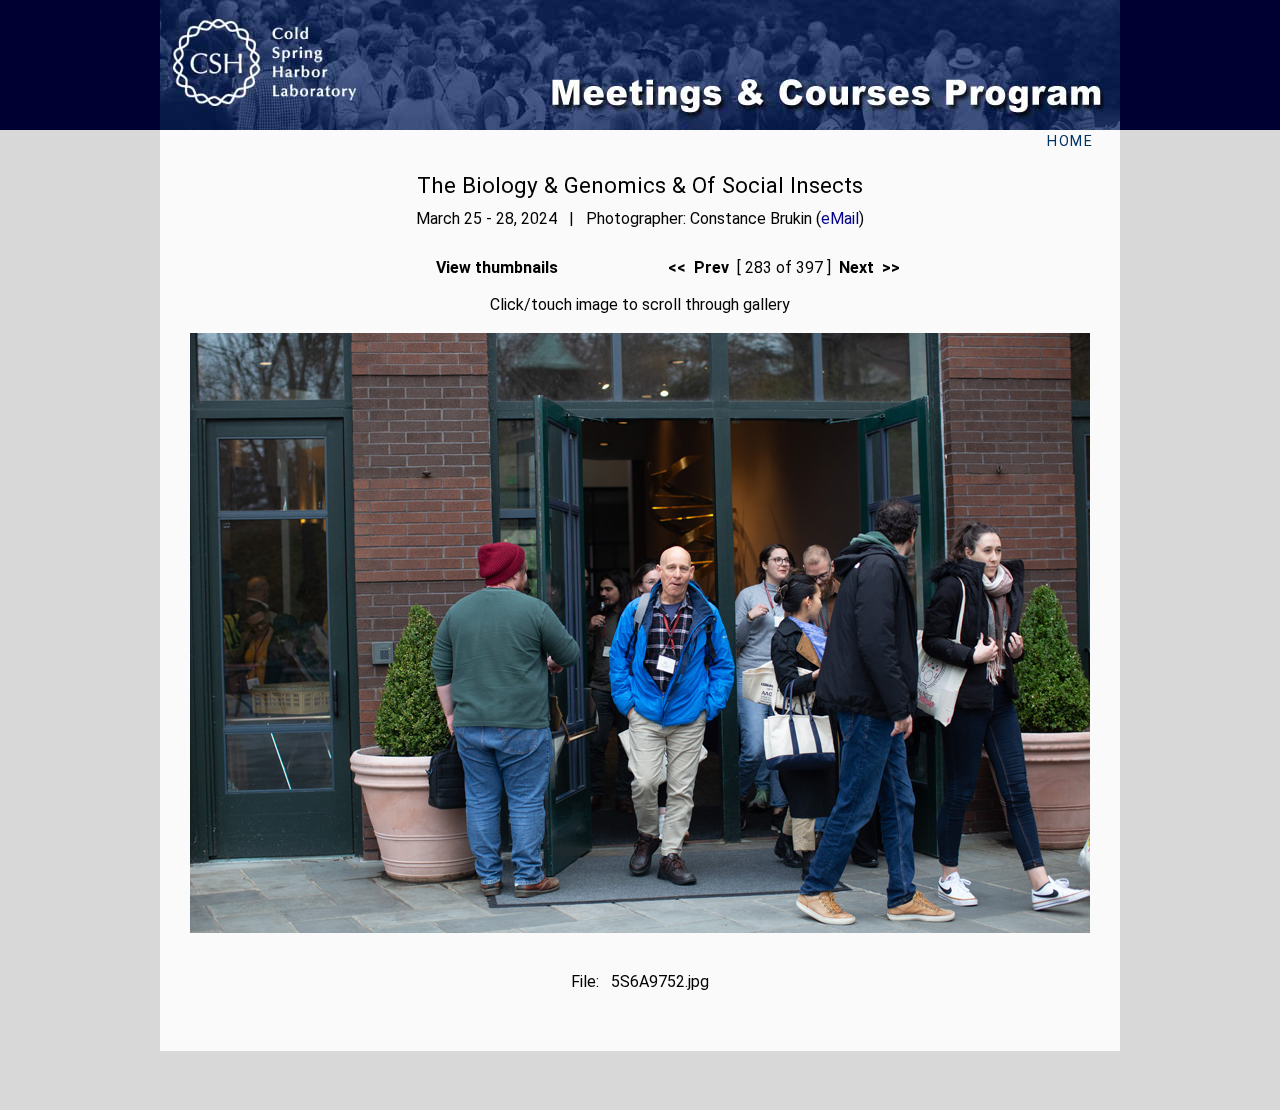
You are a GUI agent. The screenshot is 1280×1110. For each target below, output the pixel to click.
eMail (840, 218)
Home (1070, 141)
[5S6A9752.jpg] (640, 927)
